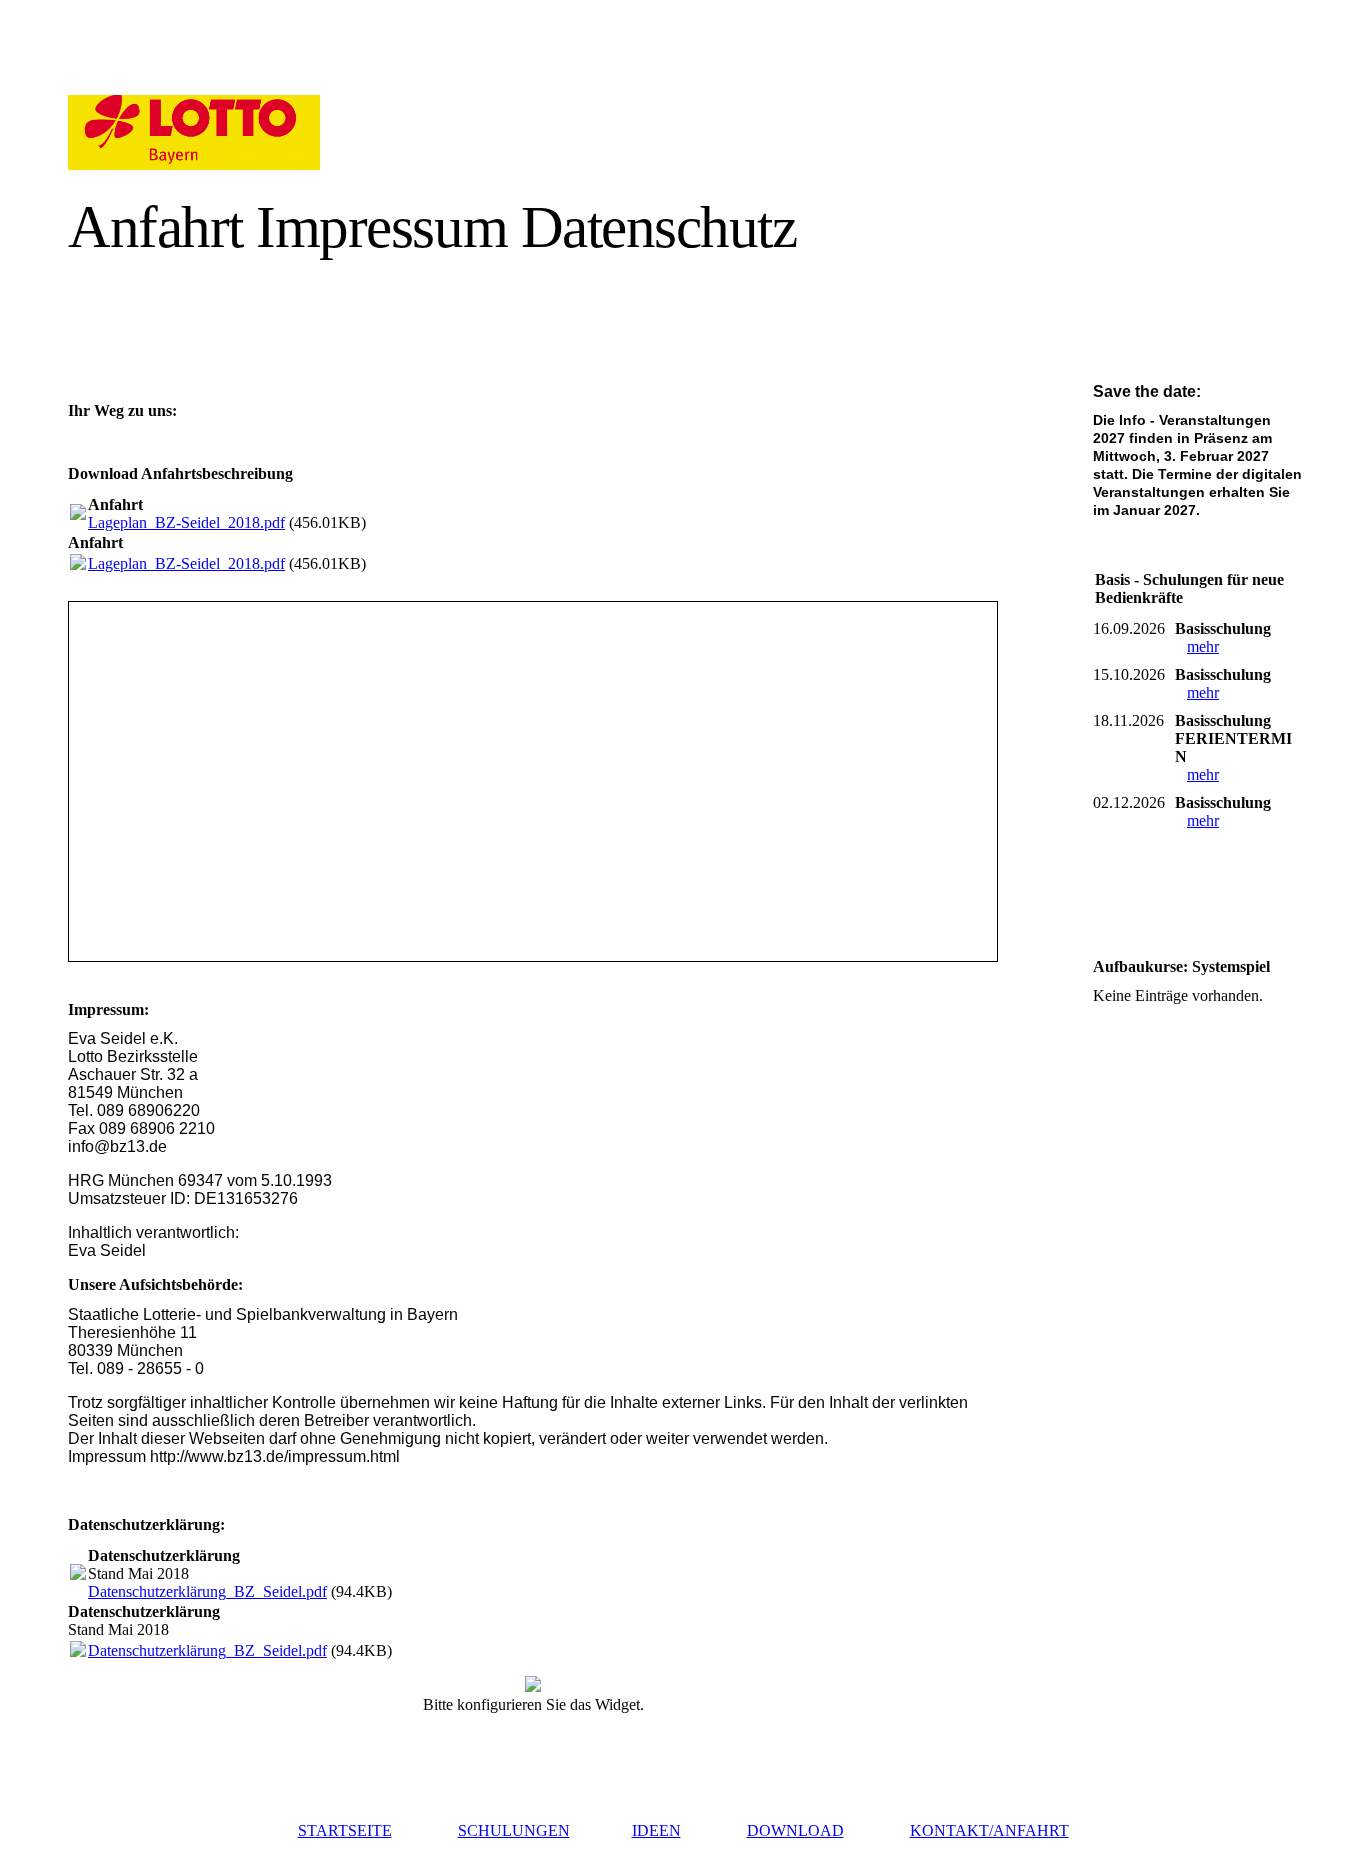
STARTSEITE (345, 1830)
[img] (250, 132)
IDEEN (656, 1830)
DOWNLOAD (795, 1830)
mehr (1203, 646)
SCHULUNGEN (514, 1830)
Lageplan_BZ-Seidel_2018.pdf (186, 522)
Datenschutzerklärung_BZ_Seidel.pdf (207, 1591)
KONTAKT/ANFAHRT (989, 1830)
